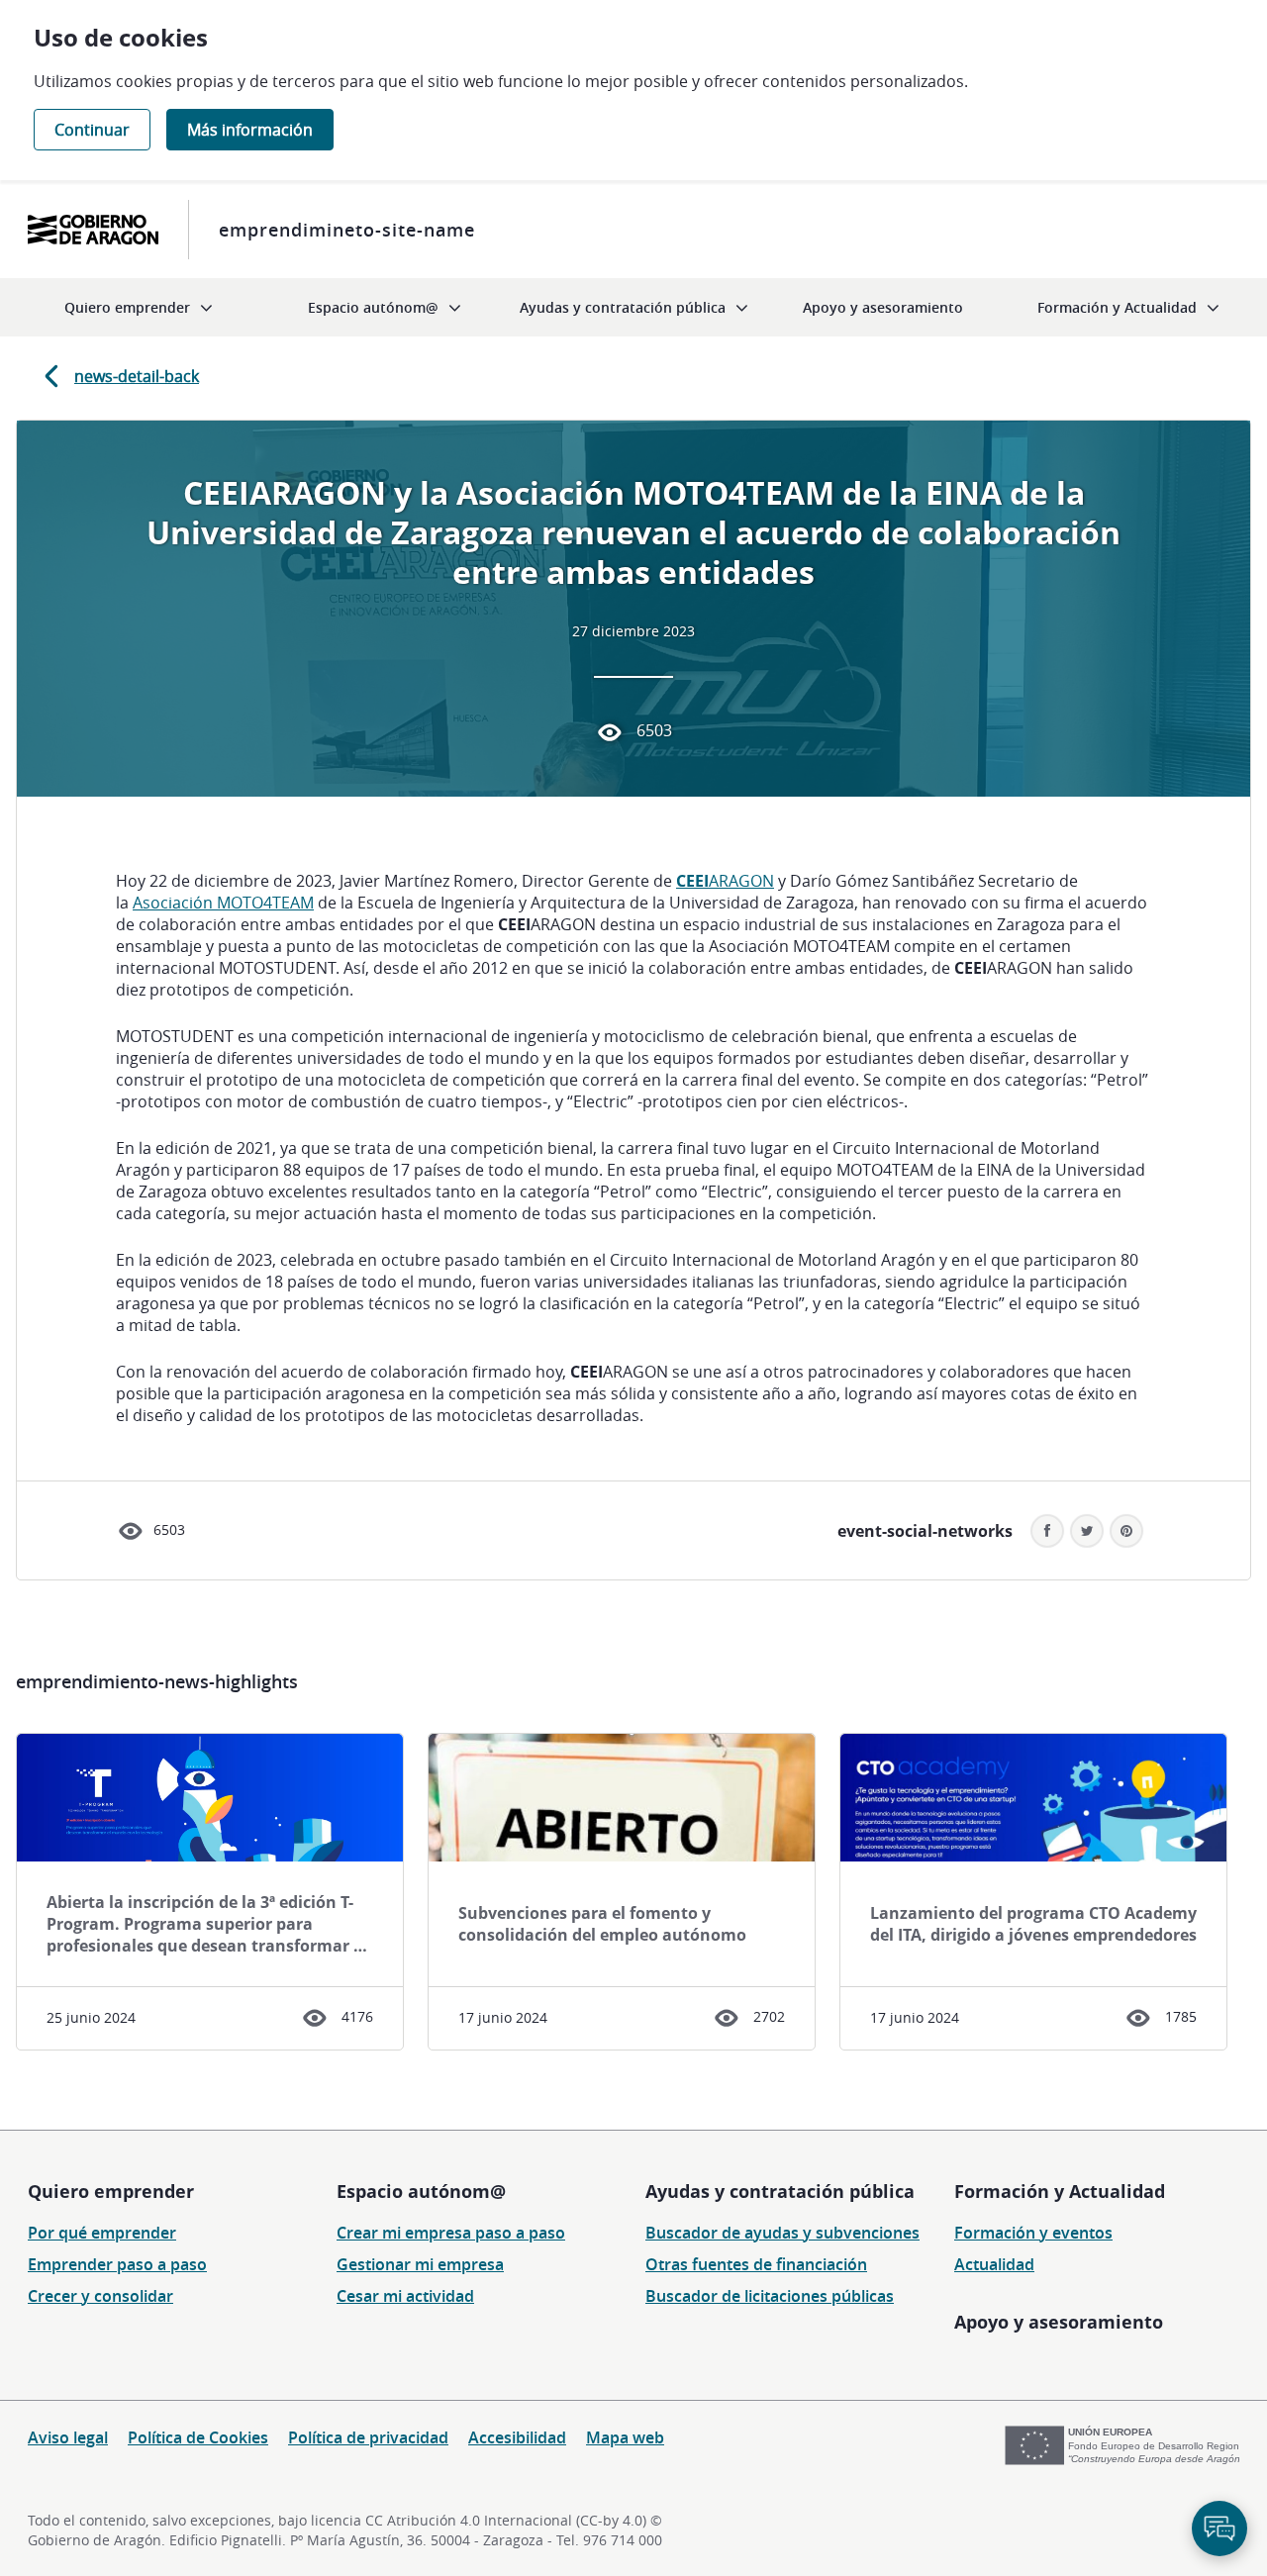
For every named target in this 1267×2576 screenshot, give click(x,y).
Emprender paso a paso (117, 2264)
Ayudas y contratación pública (780, 2191)
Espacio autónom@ (421, 2191)
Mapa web (625, 2437)
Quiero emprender (111, 2191)
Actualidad (994, 2264)
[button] (1126, 1531)
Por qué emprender (102, 2233)
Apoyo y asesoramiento (1059, 2322)
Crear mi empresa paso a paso (451, 2233)
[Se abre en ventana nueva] (93, 230)
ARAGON (725, 881)
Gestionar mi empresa (420, 2264)
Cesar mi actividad (405, 2296)
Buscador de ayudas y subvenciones (782, 2233)
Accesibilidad (517, 2437)
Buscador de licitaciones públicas (770, 2296)
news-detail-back (137, 376)
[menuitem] (139, 307)
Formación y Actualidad (1060, 2191)
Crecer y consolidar (100, 2296)
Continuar (92, 130)
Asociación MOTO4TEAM (223, 903)
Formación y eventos (1033, 2233)
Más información (250, 130)
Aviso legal (68, 2437)
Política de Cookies (198, 2437)
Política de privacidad (368, 2437)
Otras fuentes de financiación (756, 2264)
